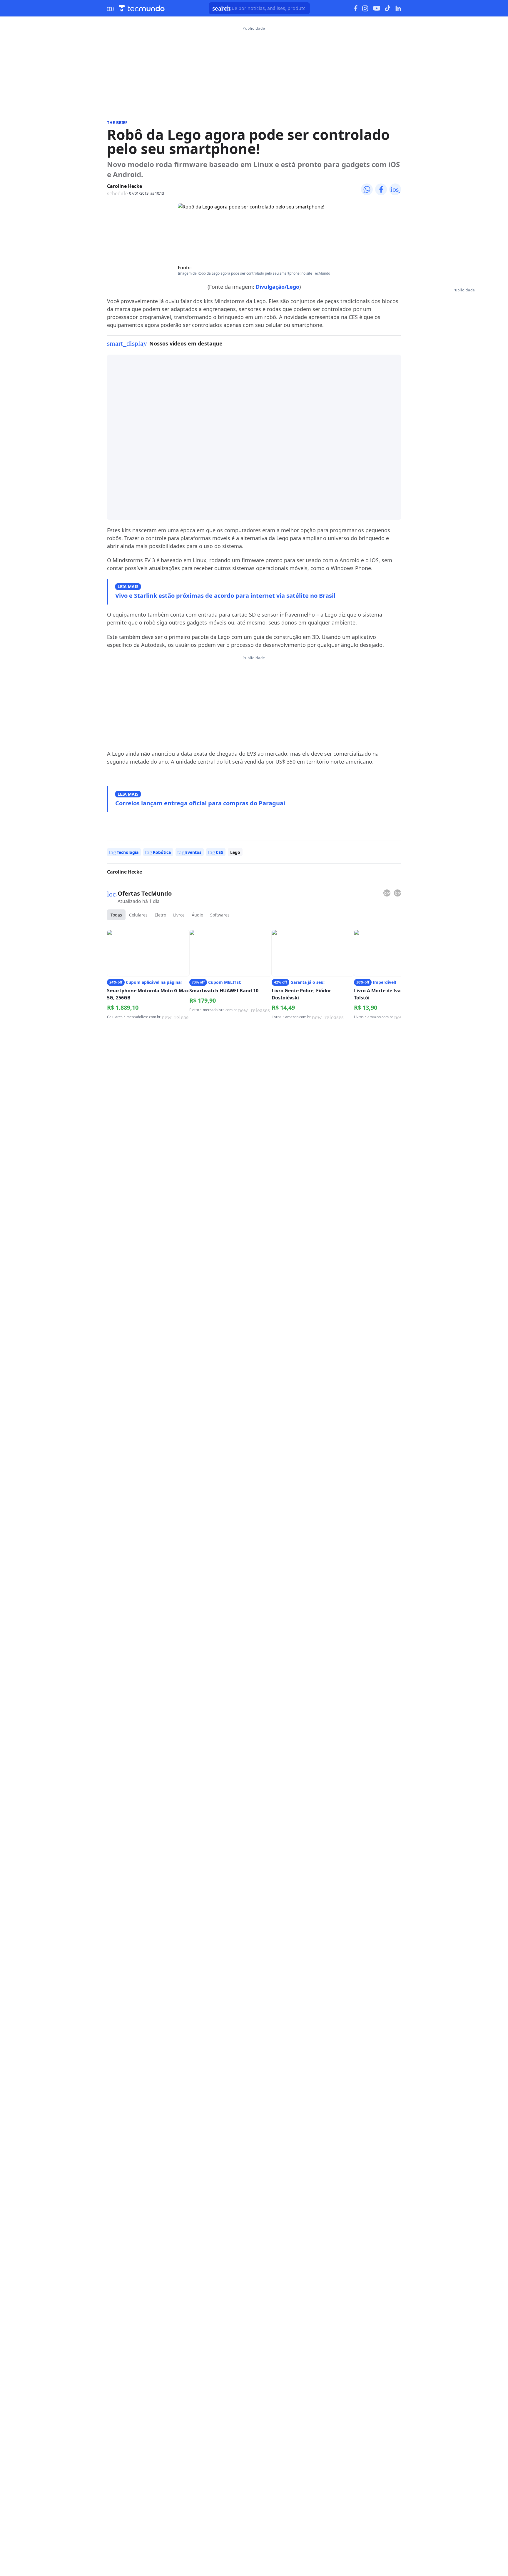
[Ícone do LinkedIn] (398, 8)
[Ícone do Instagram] (365, 8)
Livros (179, 915)
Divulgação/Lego (278, 287)
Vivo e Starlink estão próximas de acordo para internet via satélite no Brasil (225, 596)
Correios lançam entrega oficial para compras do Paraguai (200, 803)
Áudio (197, 915)
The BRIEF (117, 122)
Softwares (220, 915)
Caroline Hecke (125, 186)
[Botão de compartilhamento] (367, 189)
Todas (116, 915)
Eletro (160, 915)
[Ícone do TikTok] (388, 8)
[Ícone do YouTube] (377, 8)
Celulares (138, 915)
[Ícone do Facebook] (356, 8)
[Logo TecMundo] (142, 8)
